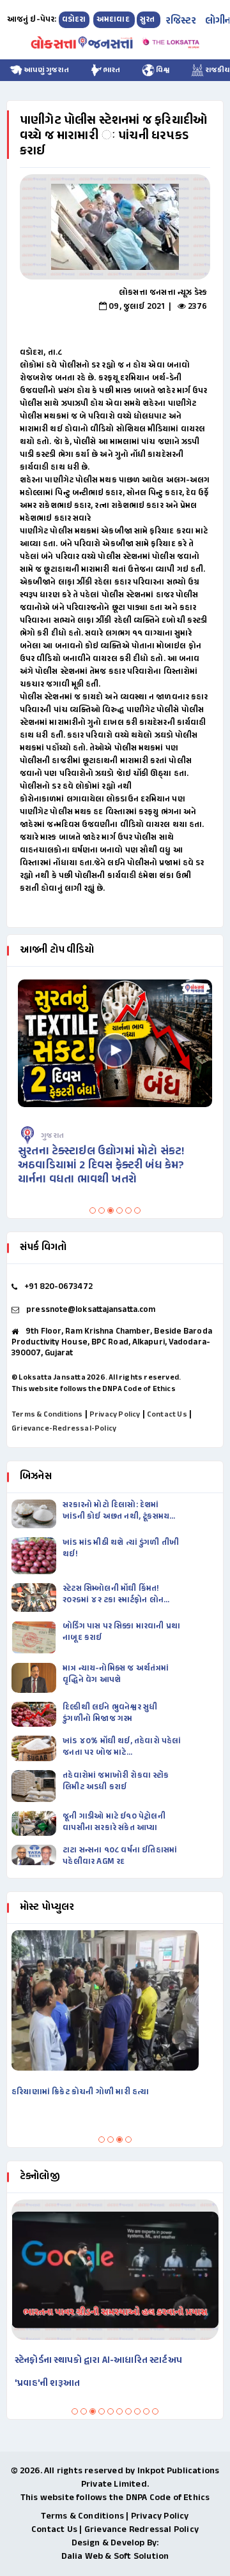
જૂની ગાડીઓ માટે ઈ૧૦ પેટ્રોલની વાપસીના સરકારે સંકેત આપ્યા (114, 1822)
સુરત (149, 20)
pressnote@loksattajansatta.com (91, 1310)
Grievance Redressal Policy (142, 2530)
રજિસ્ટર (181, 21)
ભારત (112, 70)
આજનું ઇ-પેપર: (32, 20)
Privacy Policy (115, 1415)
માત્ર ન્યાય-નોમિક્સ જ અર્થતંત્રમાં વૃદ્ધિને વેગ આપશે (116, 1674)
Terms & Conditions (47, 1415)
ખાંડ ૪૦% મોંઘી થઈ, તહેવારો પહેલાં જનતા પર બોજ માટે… (122, 1747)
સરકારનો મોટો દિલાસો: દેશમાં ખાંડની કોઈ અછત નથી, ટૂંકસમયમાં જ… (120, 1511)
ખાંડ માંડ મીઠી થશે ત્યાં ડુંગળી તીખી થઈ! (121, 1549)
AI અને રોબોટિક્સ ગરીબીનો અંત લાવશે (99, 2361)
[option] (115, 227)
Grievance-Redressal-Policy (64, 1429)
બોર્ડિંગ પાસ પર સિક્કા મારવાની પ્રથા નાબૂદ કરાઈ (121, 1632)
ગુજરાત (66, 1136)
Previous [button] (13, 227)
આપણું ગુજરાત (46, 70)
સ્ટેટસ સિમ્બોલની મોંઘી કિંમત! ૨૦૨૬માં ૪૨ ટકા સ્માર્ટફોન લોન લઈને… (113, 1595)
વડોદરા (74, 20)
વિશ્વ (162, 70)
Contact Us (167, 1415)
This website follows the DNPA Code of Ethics (94, 1389)
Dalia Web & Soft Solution (115, 2557)
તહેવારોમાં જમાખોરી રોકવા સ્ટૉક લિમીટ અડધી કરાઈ (116, 1782)
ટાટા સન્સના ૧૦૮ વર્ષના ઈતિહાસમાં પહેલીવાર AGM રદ (120, 1856)
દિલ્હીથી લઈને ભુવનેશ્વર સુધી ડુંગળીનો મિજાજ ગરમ (110, 1713)
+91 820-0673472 (58, 1287)
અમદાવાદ (114, 20)
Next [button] (210, 227)
